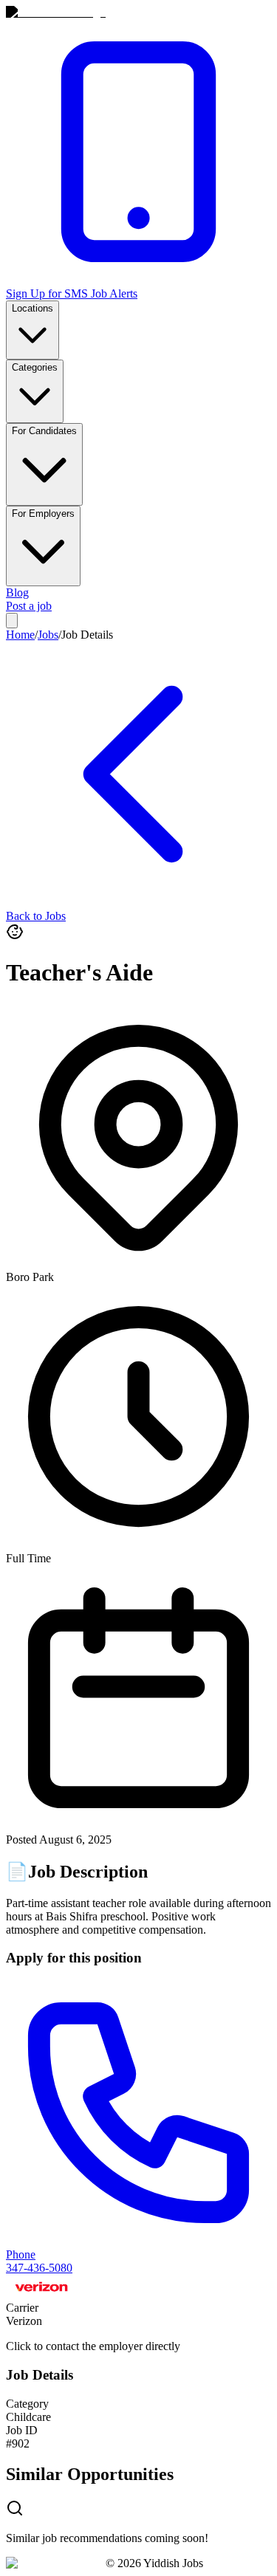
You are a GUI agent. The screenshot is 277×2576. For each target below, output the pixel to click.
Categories (35, 367)
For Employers (43, 514)
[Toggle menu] (12, 621)
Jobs (48, 635)
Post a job (29, 606)
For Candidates (44, 431)
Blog (17, 593)
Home (20, 635)
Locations (33, 308)
